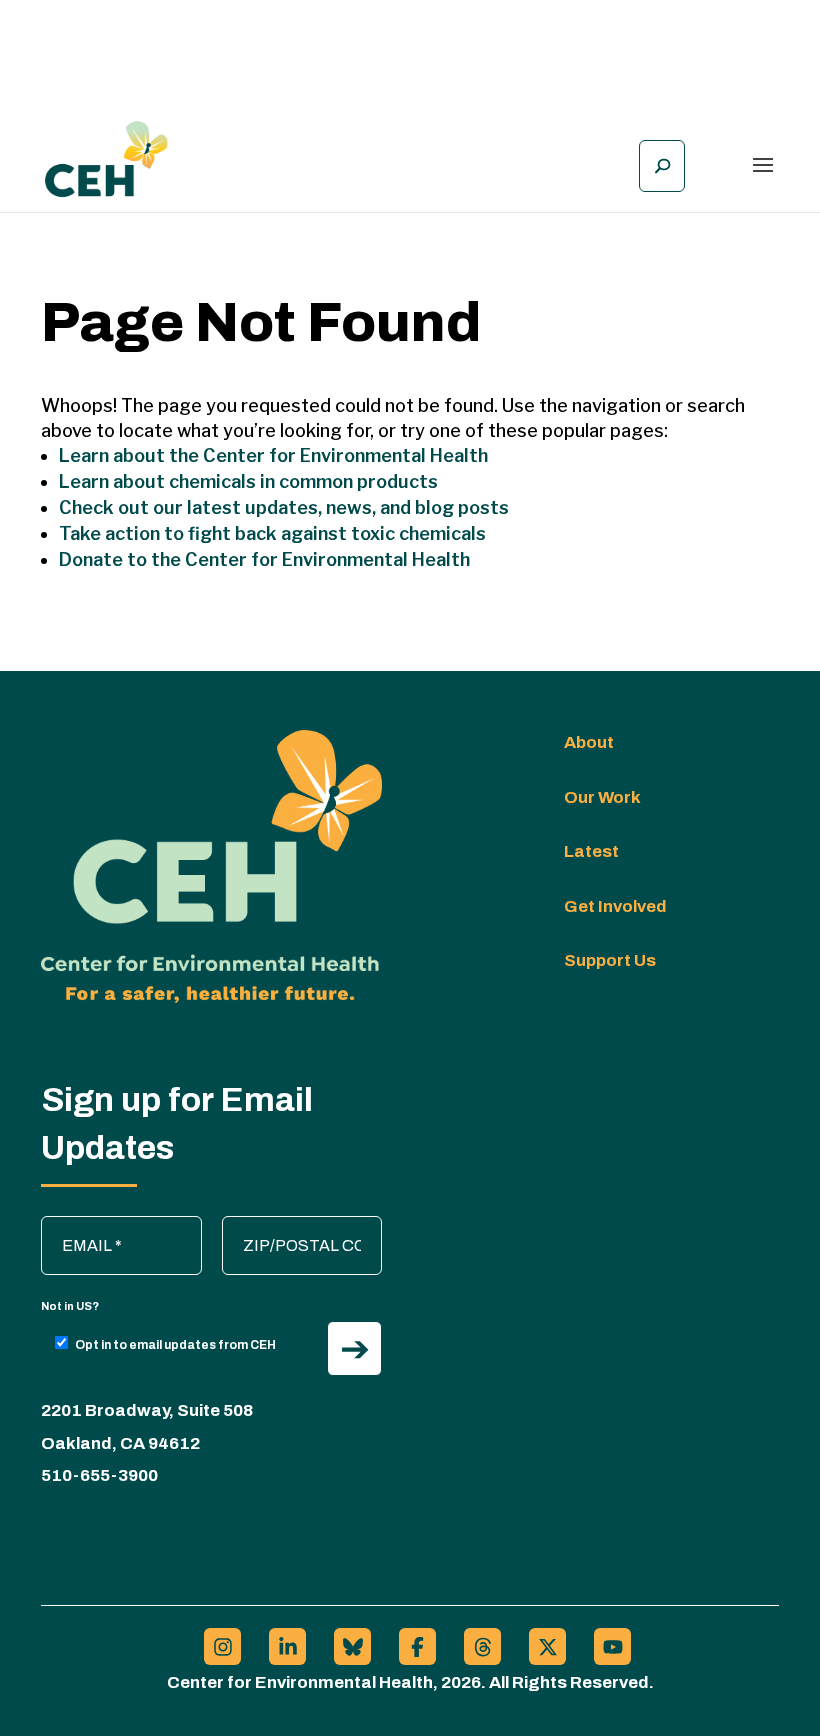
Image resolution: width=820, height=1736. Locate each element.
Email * (76, 1226)
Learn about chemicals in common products (248, 481)
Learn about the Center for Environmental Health (273, 455)
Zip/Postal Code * (294, 1226)
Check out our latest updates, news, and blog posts (284, 507)
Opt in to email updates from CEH (175, 1345)
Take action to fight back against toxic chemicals (272, 533)
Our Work (602, 797)
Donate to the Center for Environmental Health (264, 559)
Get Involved (615, 906)
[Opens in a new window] (222, 1646)
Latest (591, 851)
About (589, 742)
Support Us (610, 960)
